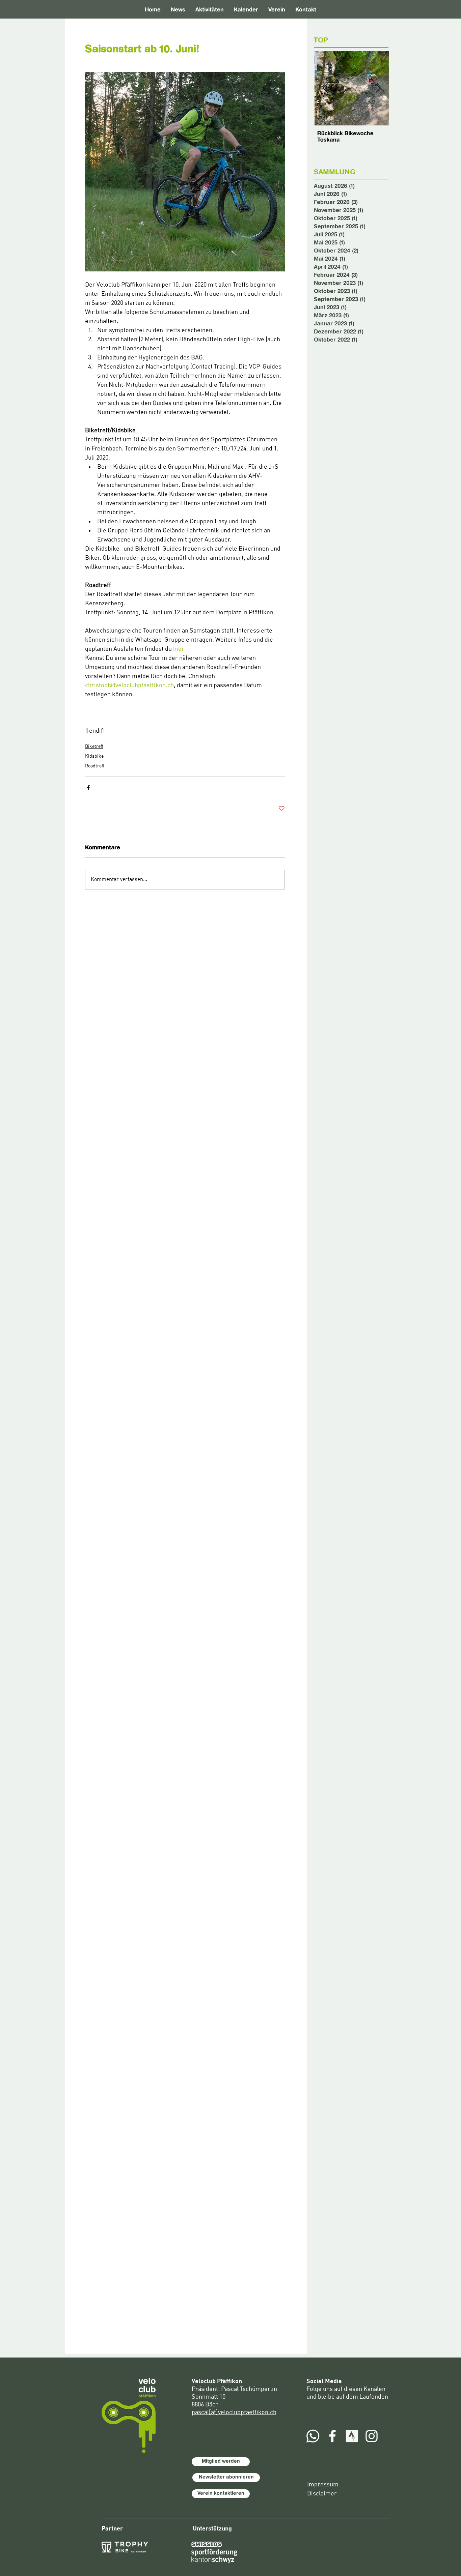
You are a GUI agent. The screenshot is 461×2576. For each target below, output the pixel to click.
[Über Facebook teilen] (88, 788)
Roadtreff (95, 766)
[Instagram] (372, 2436)
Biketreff (94, 747)
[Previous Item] (325, 89)
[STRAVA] (352, 2436)
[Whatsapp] (313, 2436)
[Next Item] (378, 89)
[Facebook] (332, 2436)
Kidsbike (94, 756)
